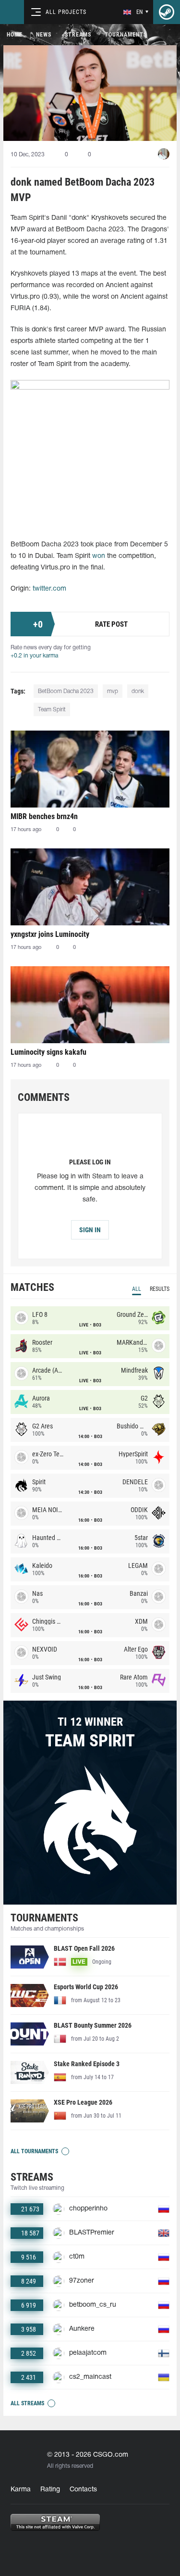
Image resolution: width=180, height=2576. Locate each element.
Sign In (90, 1230)
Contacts (83, 2490)
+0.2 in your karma (34, 656)
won (99, 556)
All (137, 1289)
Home (15, 35)
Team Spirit (52, 710)
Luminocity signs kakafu (48, 1052)
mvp (113, 691)
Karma (21, 2490)
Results (160, 1289)
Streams (78, 35)
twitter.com (49, 589)
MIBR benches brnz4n (44, 816)
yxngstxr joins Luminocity (50, 934)
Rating (50, 2490)
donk (138, 691)
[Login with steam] (167, 12)
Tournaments (126, 35)
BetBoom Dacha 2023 (66, 691)
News (44, 35)
